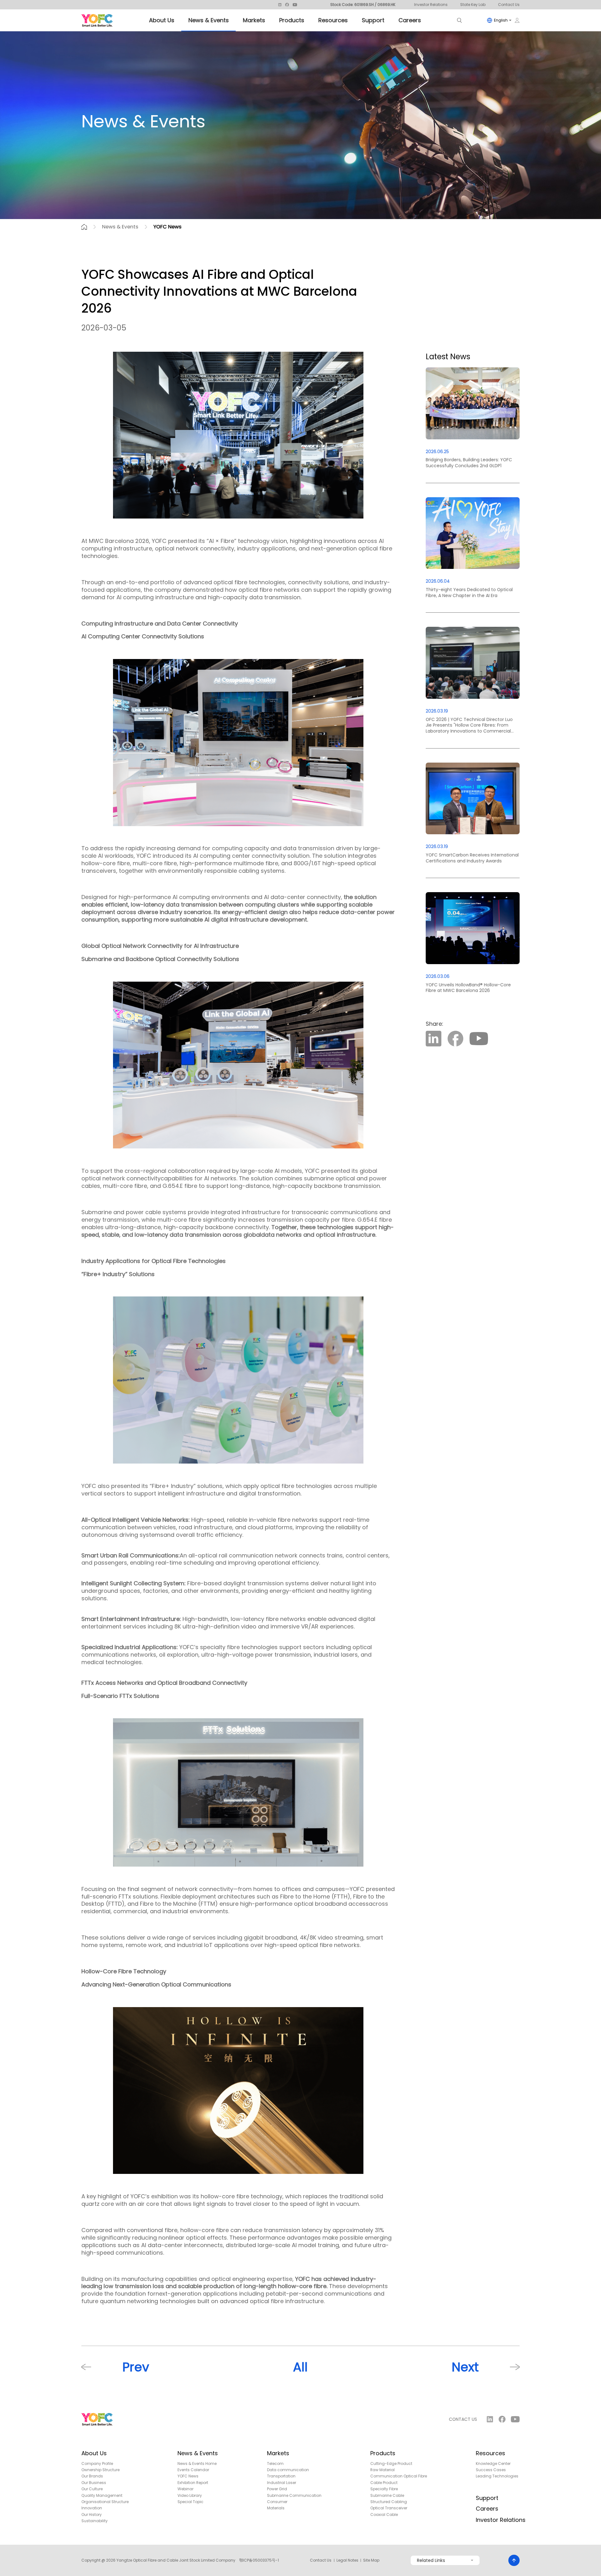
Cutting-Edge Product (391, 2464)
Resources (333, 20)
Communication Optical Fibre (399, 2476)
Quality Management (102, 2496)
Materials (276, 2508)
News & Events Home (197, 2464)
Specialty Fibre (384, 2489)
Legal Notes (347, 2560)
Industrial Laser (282, 2483)
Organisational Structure (105, 2502)
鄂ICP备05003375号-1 (259, 2560)
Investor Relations (431, 5)
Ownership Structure (100, 2470)
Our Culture (92, 2489)
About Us (162, 20)
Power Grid (277, 2489)
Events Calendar (193, 2470)
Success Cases (491, 2470)
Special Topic (190, 2502)
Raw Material (383, 2470)
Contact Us (509, 5)
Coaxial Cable (384, 2515)
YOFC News (167, 227)
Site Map (371, 2560)
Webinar (185, 2489)
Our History (92, 2515)
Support (373, 20)
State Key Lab (473, 5)
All (300, 2367)
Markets (254, 20)
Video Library (190, 2496)
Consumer (277, 2502)
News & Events (209, 20)
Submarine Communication (294, 2496)
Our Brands (92, 2476)
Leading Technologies (497, 2476)
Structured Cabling (389, 2502)
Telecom (275, 2464)
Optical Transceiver (389, 2508)
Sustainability (95, 2521)
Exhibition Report (193, 2483)
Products (292, 20)
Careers (410, 20)
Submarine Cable (387, 2496)
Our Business (94, 2483)
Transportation (281, 2476)
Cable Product (384, 2483)
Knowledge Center (493, 2464)
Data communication (288, 2470)
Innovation (92, 2508)
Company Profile (97, 2464)
